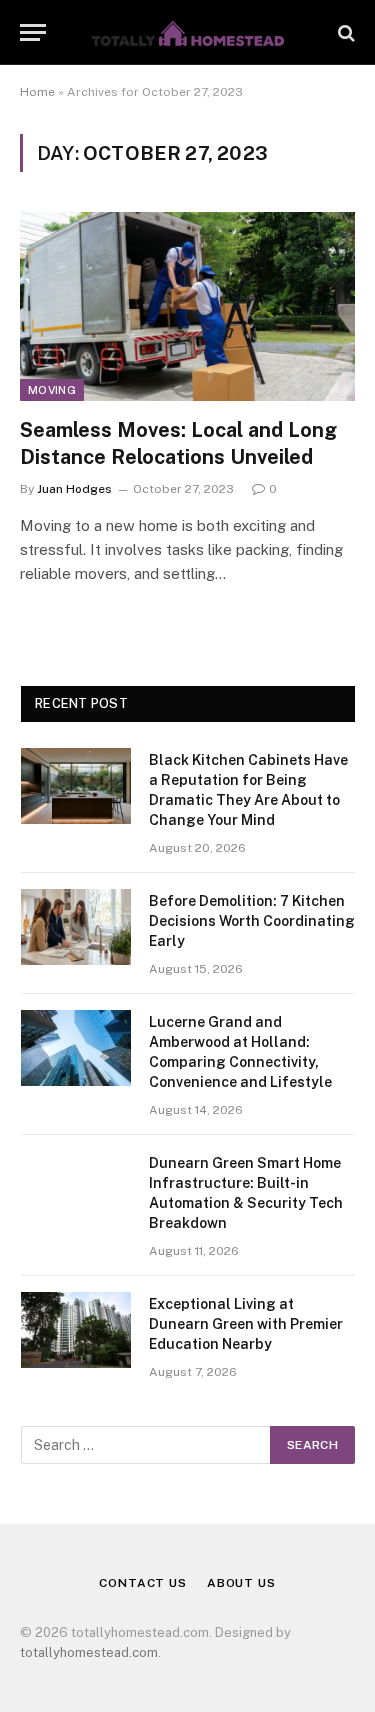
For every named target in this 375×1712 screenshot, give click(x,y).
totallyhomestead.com (89, 1652)
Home (37, 92)
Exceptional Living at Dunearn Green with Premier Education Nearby (246, 1324)
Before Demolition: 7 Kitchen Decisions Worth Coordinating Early (252, 921)
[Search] (344, 32)
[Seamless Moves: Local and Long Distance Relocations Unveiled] (187, 306)
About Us (241, 1583)
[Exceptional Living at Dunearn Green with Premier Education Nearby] (76, 1330)
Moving (52, 390)
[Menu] (33, 32)
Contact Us (142, 1583)
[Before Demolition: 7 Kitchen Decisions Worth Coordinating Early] (76, 927)
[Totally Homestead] (188, 32)
